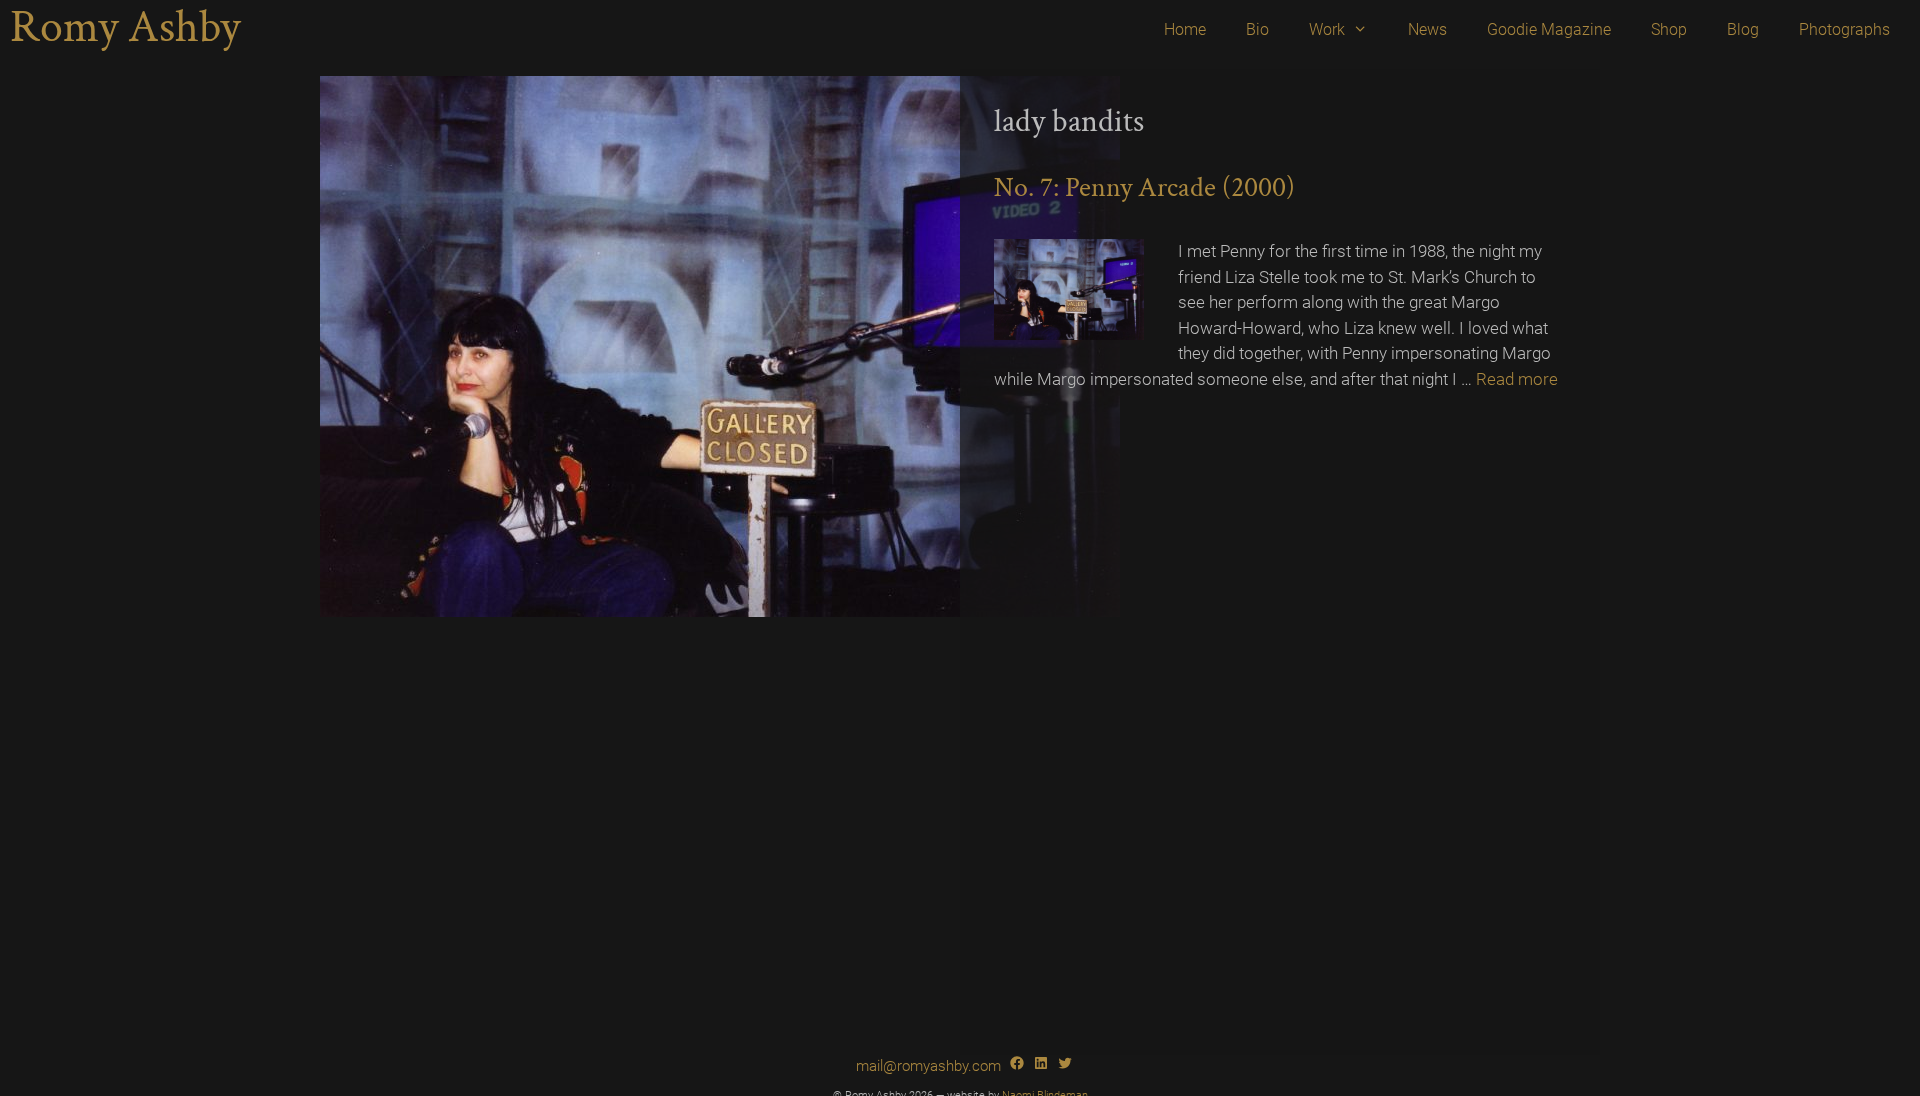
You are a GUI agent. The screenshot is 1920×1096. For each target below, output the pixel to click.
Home (1185, 29)
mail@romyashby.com (928, 1066)
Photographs (1844, 29)
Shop (1669, 29)
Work (1327, 29)
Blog (1743, 29)
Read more (1517, 379)
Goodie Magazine (1549, 29)
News (1427, 29)
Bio (1257, 29)
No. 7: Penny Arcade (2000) (1144, 187)
